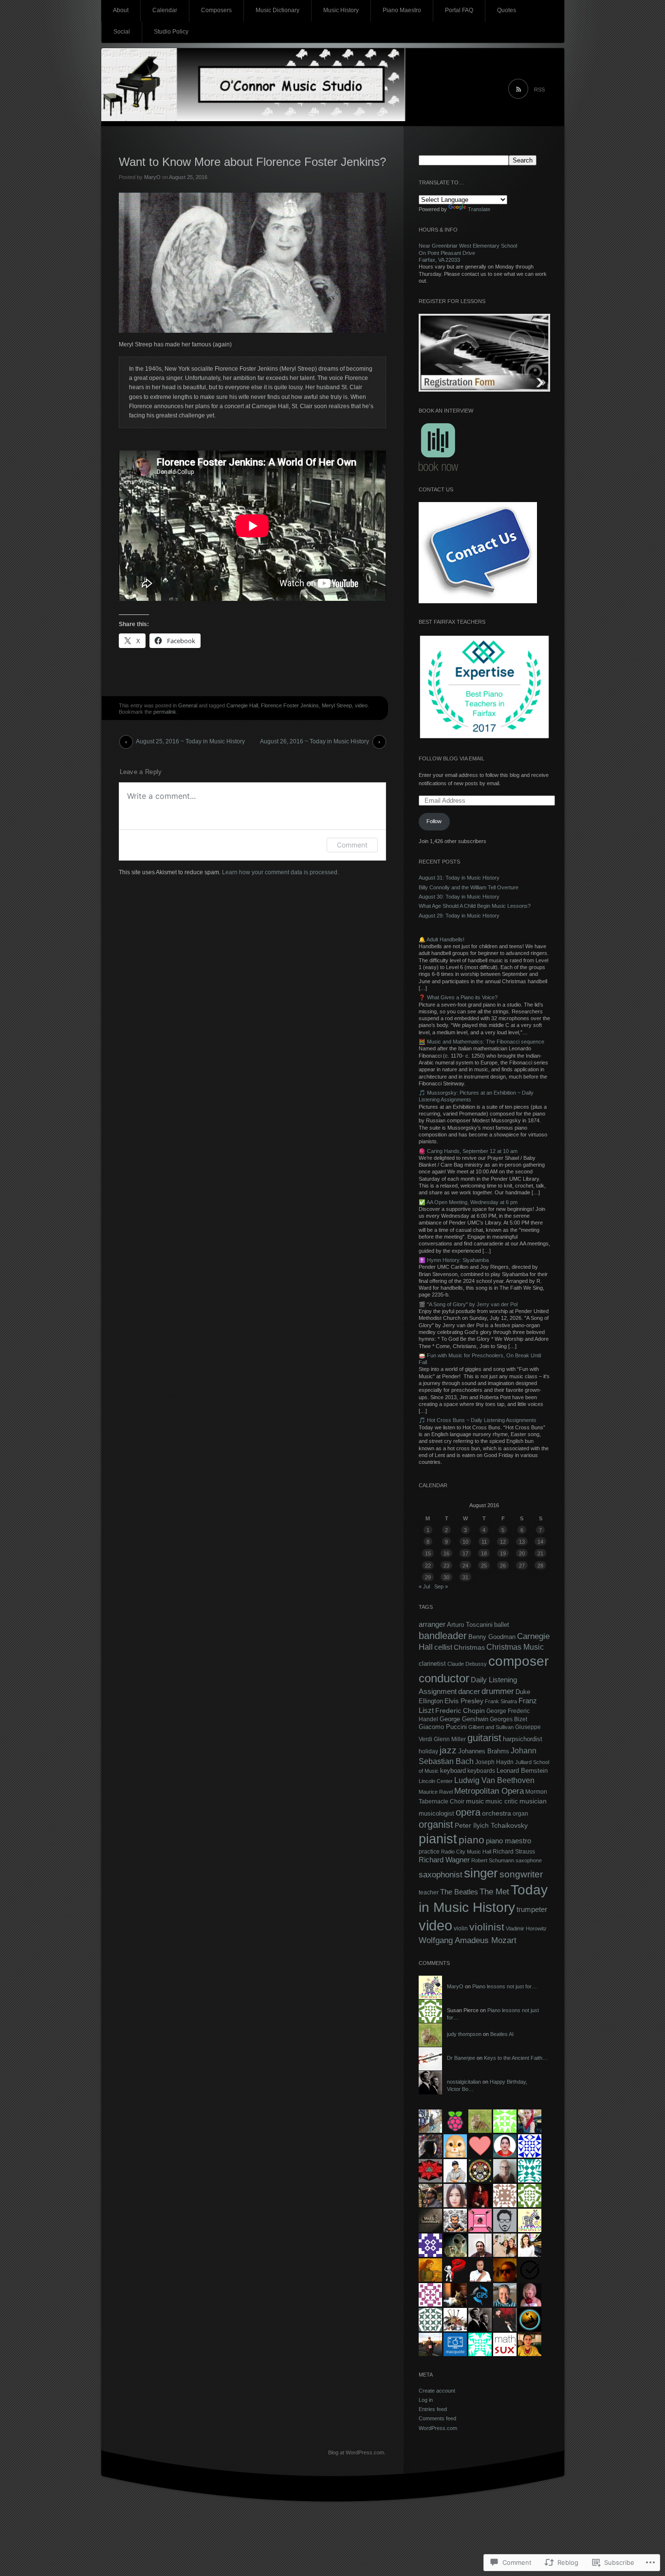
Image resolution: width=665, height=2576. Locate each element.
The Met (494, 1891)
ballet (502, 1625)
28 (540, 1566)
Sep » (441, 1586)
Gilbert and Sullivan (491, 1727)
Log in (426, 2400)
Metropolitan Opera (489, 1791)
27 (522, 1566)
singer (481, 1873)
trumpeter (532, 1909)
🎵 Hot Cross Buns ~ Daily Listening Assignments (478, 1420)
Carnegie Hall (242, 705)
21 (540, 1553)
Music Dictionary (277, 10)
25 (484, 1566)
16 (446, 1553)
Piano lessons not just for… (505, 1986)
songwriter (521, 1874)
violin (461, 1928)
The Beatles (459, 1892)
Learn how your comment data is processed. (280, 872)
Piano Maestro (402, 10)
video (361, 705)
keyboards (481, 1771)
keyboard (453, 1771)
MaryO (152, 177)
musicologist (436, 1813)
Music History (341, 10)
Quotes (507, 10)
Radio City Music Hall (466, 1852)
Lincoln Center (436, 1781)
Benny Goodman (492, 1637)
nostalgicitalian (464, 2082)
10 (465, 1542)
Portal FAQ (459, 10)
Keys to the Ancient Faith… (516, 2058)
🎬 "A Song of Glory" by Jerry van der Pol (468, 1304)
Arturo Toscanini (470, 1625)
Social (122, 32)
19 (503, 1553)
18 (484, 1553)
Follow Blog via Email (452, 758)
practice (429, 1852)
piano (471, 1840)
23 (446, 1566)
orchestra (497, 1813)
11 (484, 1542)
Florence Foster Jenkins (290, 705)
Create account (437, 2391)
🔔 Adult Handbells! (442, 939)
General (188, 705)
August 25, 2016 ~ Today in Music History (190, 741)
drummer (498, 1691)
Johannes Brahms (484, 1751)
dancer (469, 1691)
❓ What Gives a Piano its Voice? (458, 997)
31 (465, 1577)
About (121, 10)
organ (520, 1814)
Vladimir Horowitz (526, 1928)
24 (465, 1566)
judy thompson (464, 2034)
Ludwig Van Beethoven (494, 1780)
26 (503, 1566)
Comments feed (437, 2418)
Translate (479, 209)
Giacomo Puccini (443, 1727)
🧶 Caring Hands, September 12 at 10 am (468, 1151)
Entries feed (433, 2409)
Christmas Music (515, 1647)
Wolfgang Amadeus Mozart (468, 1940)
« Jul (424, 1586)
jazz (448, 1750)
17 (465, 1553)
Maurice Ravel (436, 1792)
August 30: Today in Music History (459, 897)
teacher (429, 1892)
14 (540, 1542)
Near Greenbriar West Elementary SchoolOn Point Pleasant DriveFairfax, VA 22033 (468, 253)
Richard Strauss (514, 1852)
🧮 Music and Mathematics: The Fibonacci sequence (481, 1042)
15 (428, 1553)
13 (522, 1542)
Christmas (469, 1647)
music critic (502, 1801)
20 (522, 1553)
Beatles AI (502, 2034)
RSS (539, 90)
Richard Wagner (444, 1860)
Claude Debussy (467, 1664)
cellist (443, 1647)
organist (436, 1824)
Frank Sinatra (501, 1701)
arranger (432, 1624)
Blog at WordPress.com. (357, 2452)
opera (468, 1812)
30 (446, 1577)
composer (518, 1661)
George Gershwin (464, 1719)
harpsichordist (523, 1739)
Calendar (165, 10)
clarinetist (432, 1664)
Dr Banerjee (461, 2058)
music (475, 1801)
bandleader (443, 1636)
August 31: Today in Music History (459, 878)
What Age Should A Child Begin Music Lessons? (475, 906)
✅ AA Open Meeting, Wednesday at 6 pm (468, 1202)
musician (533, 1801)
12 (503, 1542)
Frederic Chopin (460, 1711)
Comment (352, 845)
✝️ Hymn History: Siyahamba (454, 1260)
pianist (438, 1839)
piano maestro (508, 1841)
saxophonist (441, 1875)
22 (428, 1566)
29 (428, 1577)
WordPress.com (438, 2428)
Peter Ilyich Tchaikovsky (491, 1825)
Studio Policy (171, 32)
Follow (434, 821)
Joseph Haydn (494, 1762)
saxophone (529, 1860)
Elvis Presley (464, 1701)
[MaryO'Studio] (333, 88)
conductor (444, 1678)
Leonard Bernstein (522, 1771)
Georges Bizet (508, 1719)
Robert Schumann (493, 1860)
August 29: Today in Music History (459, 916)
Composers (216, 10)
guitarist (484, 1738)
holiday (428, 1751)
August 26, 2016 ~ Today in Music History (314, 741)
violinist (487, 1927)
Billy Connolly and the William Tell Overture (469, 887)
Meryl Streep (337, 705)
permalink (165, 712)
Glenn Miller (450, 1739)
